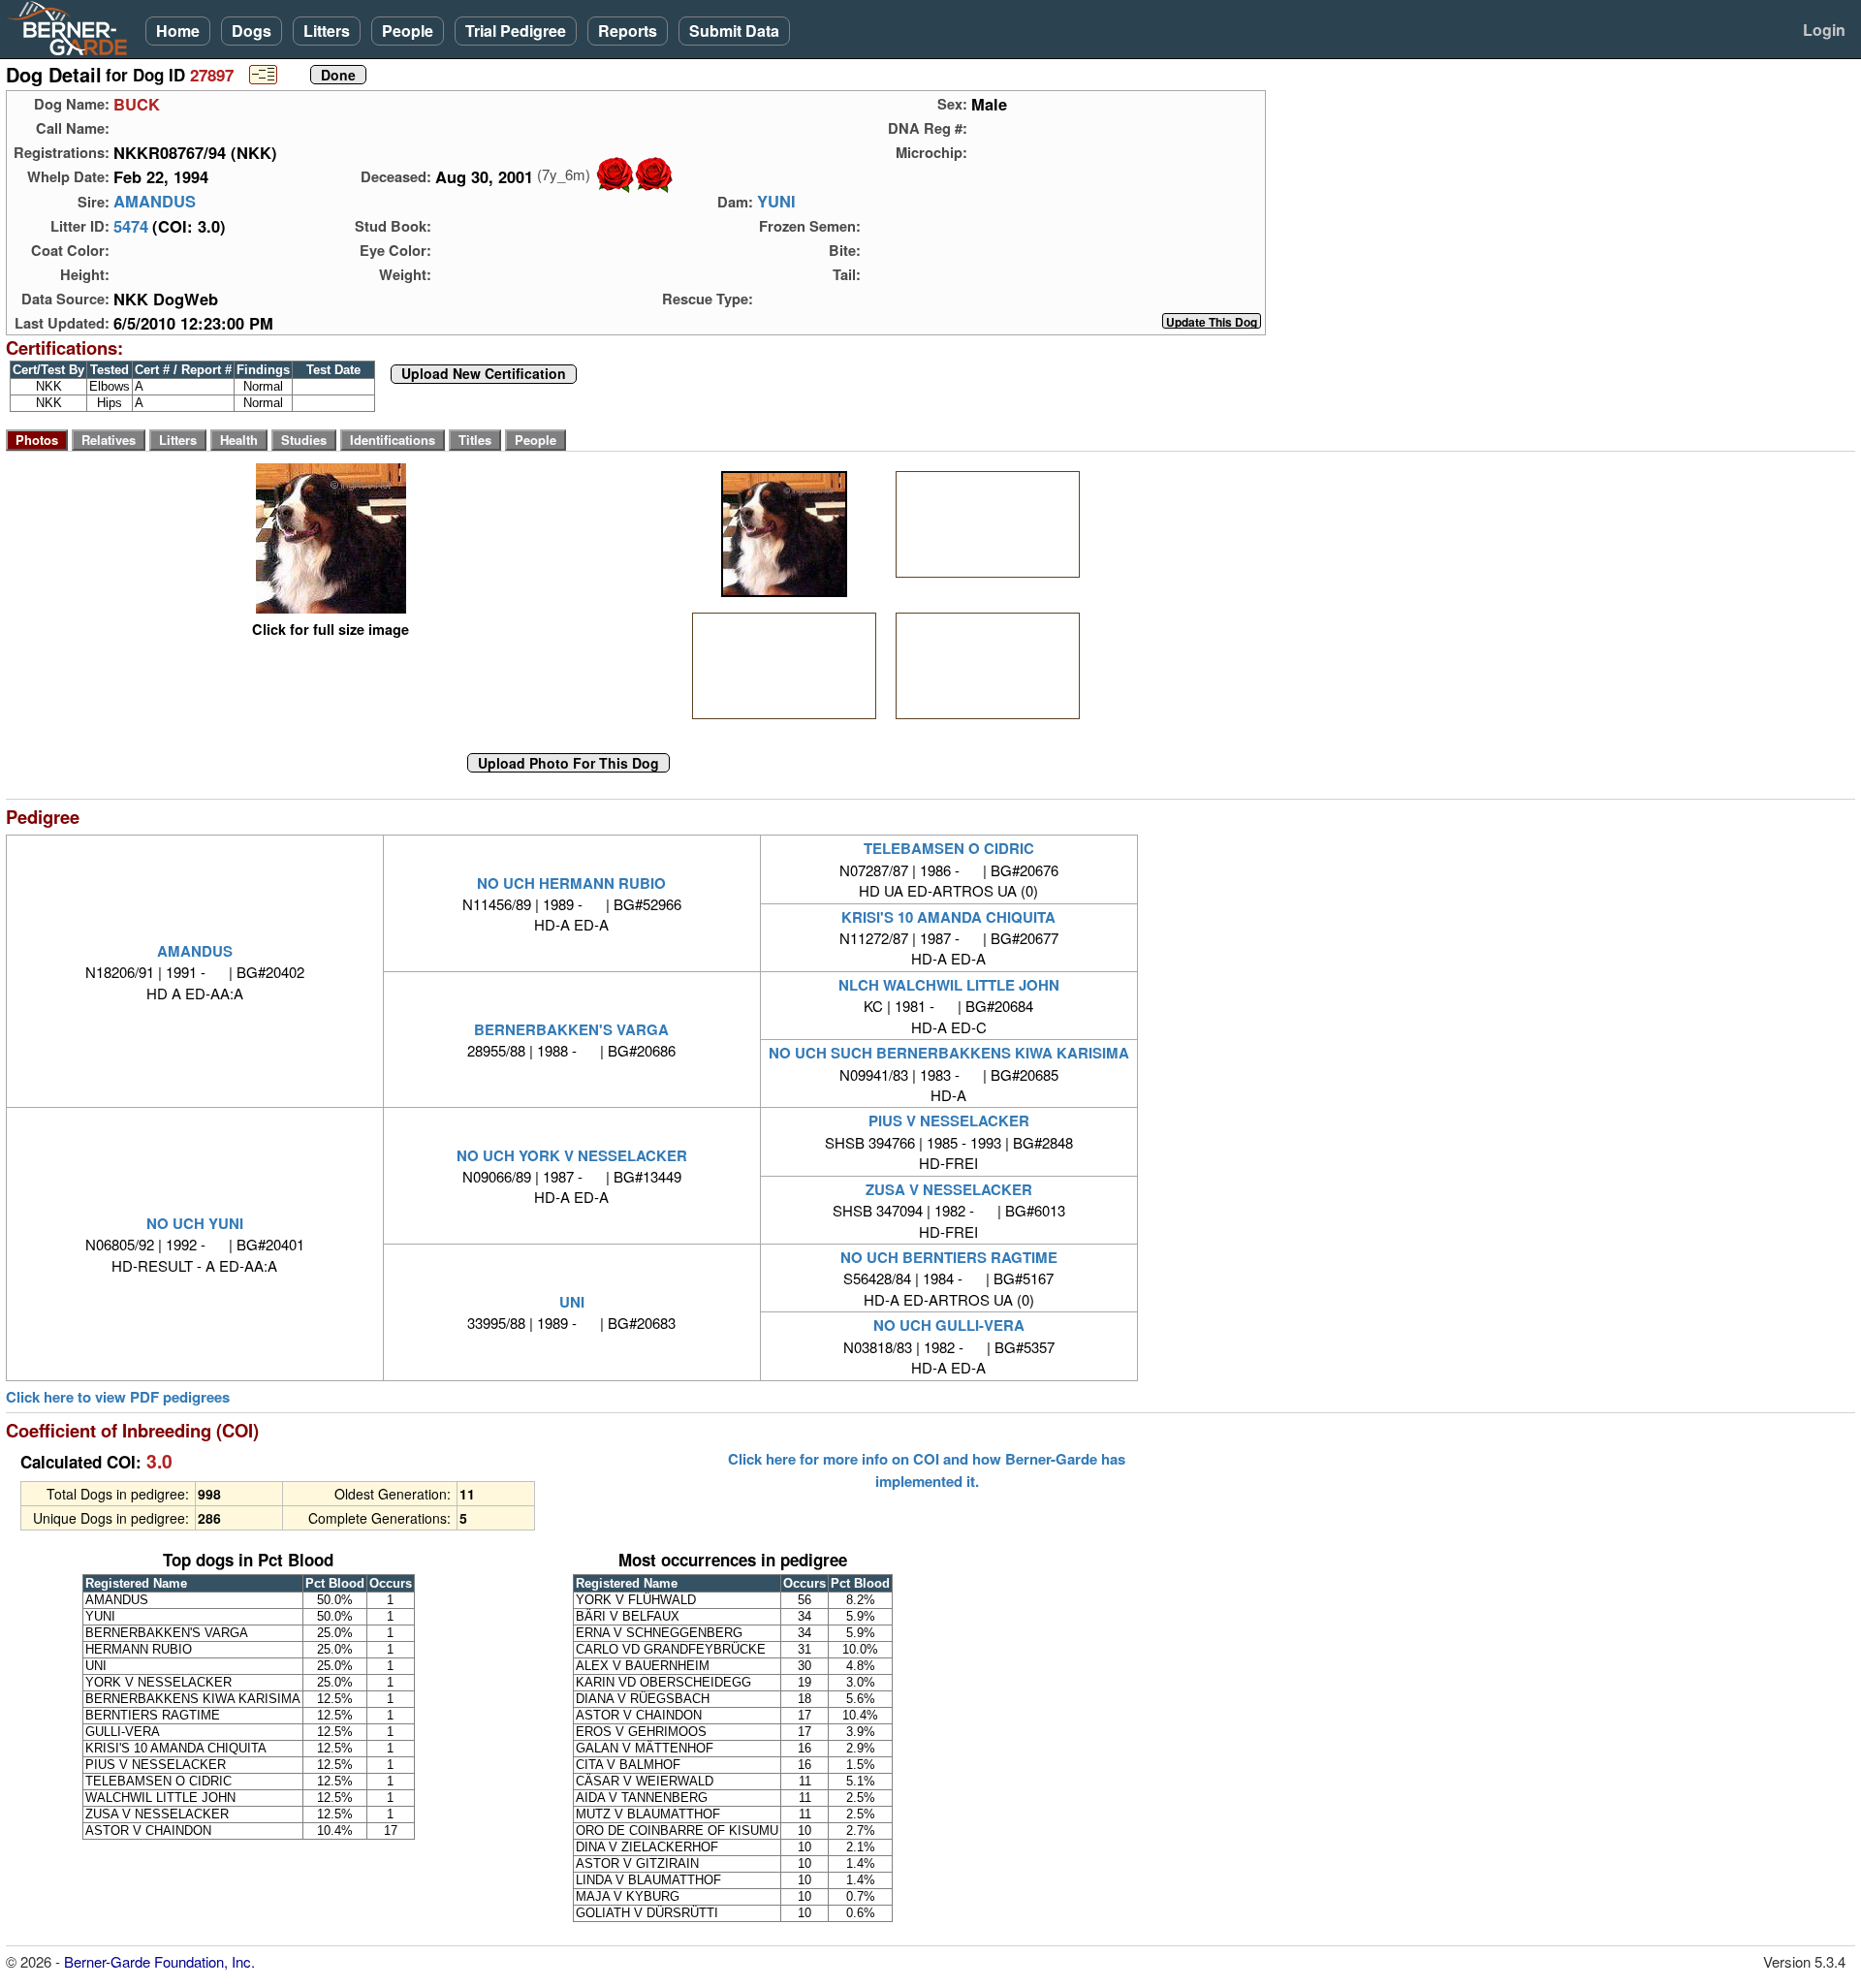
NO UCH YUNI (195, 1223)
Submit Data (734, 31)
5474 (131, 226)
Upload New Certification (484, 374)
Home (178, 31)
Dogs (252, 31)
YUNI (776, 202)
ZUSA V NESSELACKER (949, 1189)
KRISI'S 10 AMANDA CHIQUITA (948, 917)
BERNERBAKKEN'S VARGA (571, 1029)
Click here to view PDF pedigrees (118, 1397)
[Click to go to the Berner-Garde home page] (73, 27)
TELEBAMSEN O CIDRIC (949, 848)
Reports (628, 31)
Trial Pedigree (516, 31)
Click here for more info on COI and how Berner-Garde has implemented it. (927, 1469)
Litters (327, 31)
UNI (572, 1302)
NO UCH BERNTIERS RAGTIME (949, 1257)
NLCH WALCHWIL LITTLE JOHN (949, 985)
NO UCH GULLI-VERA (949, 1325)
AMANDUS (155, 202)
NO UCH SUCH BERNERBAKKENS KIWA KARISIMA (949, 1053)
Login (1824, 30)
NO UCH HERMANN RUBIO (571, 883)
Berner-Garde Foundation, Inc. (159, 1961)
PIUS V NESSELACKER (949, 1120)
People (408, 31)
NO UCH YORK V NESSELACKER (572, 1155)
